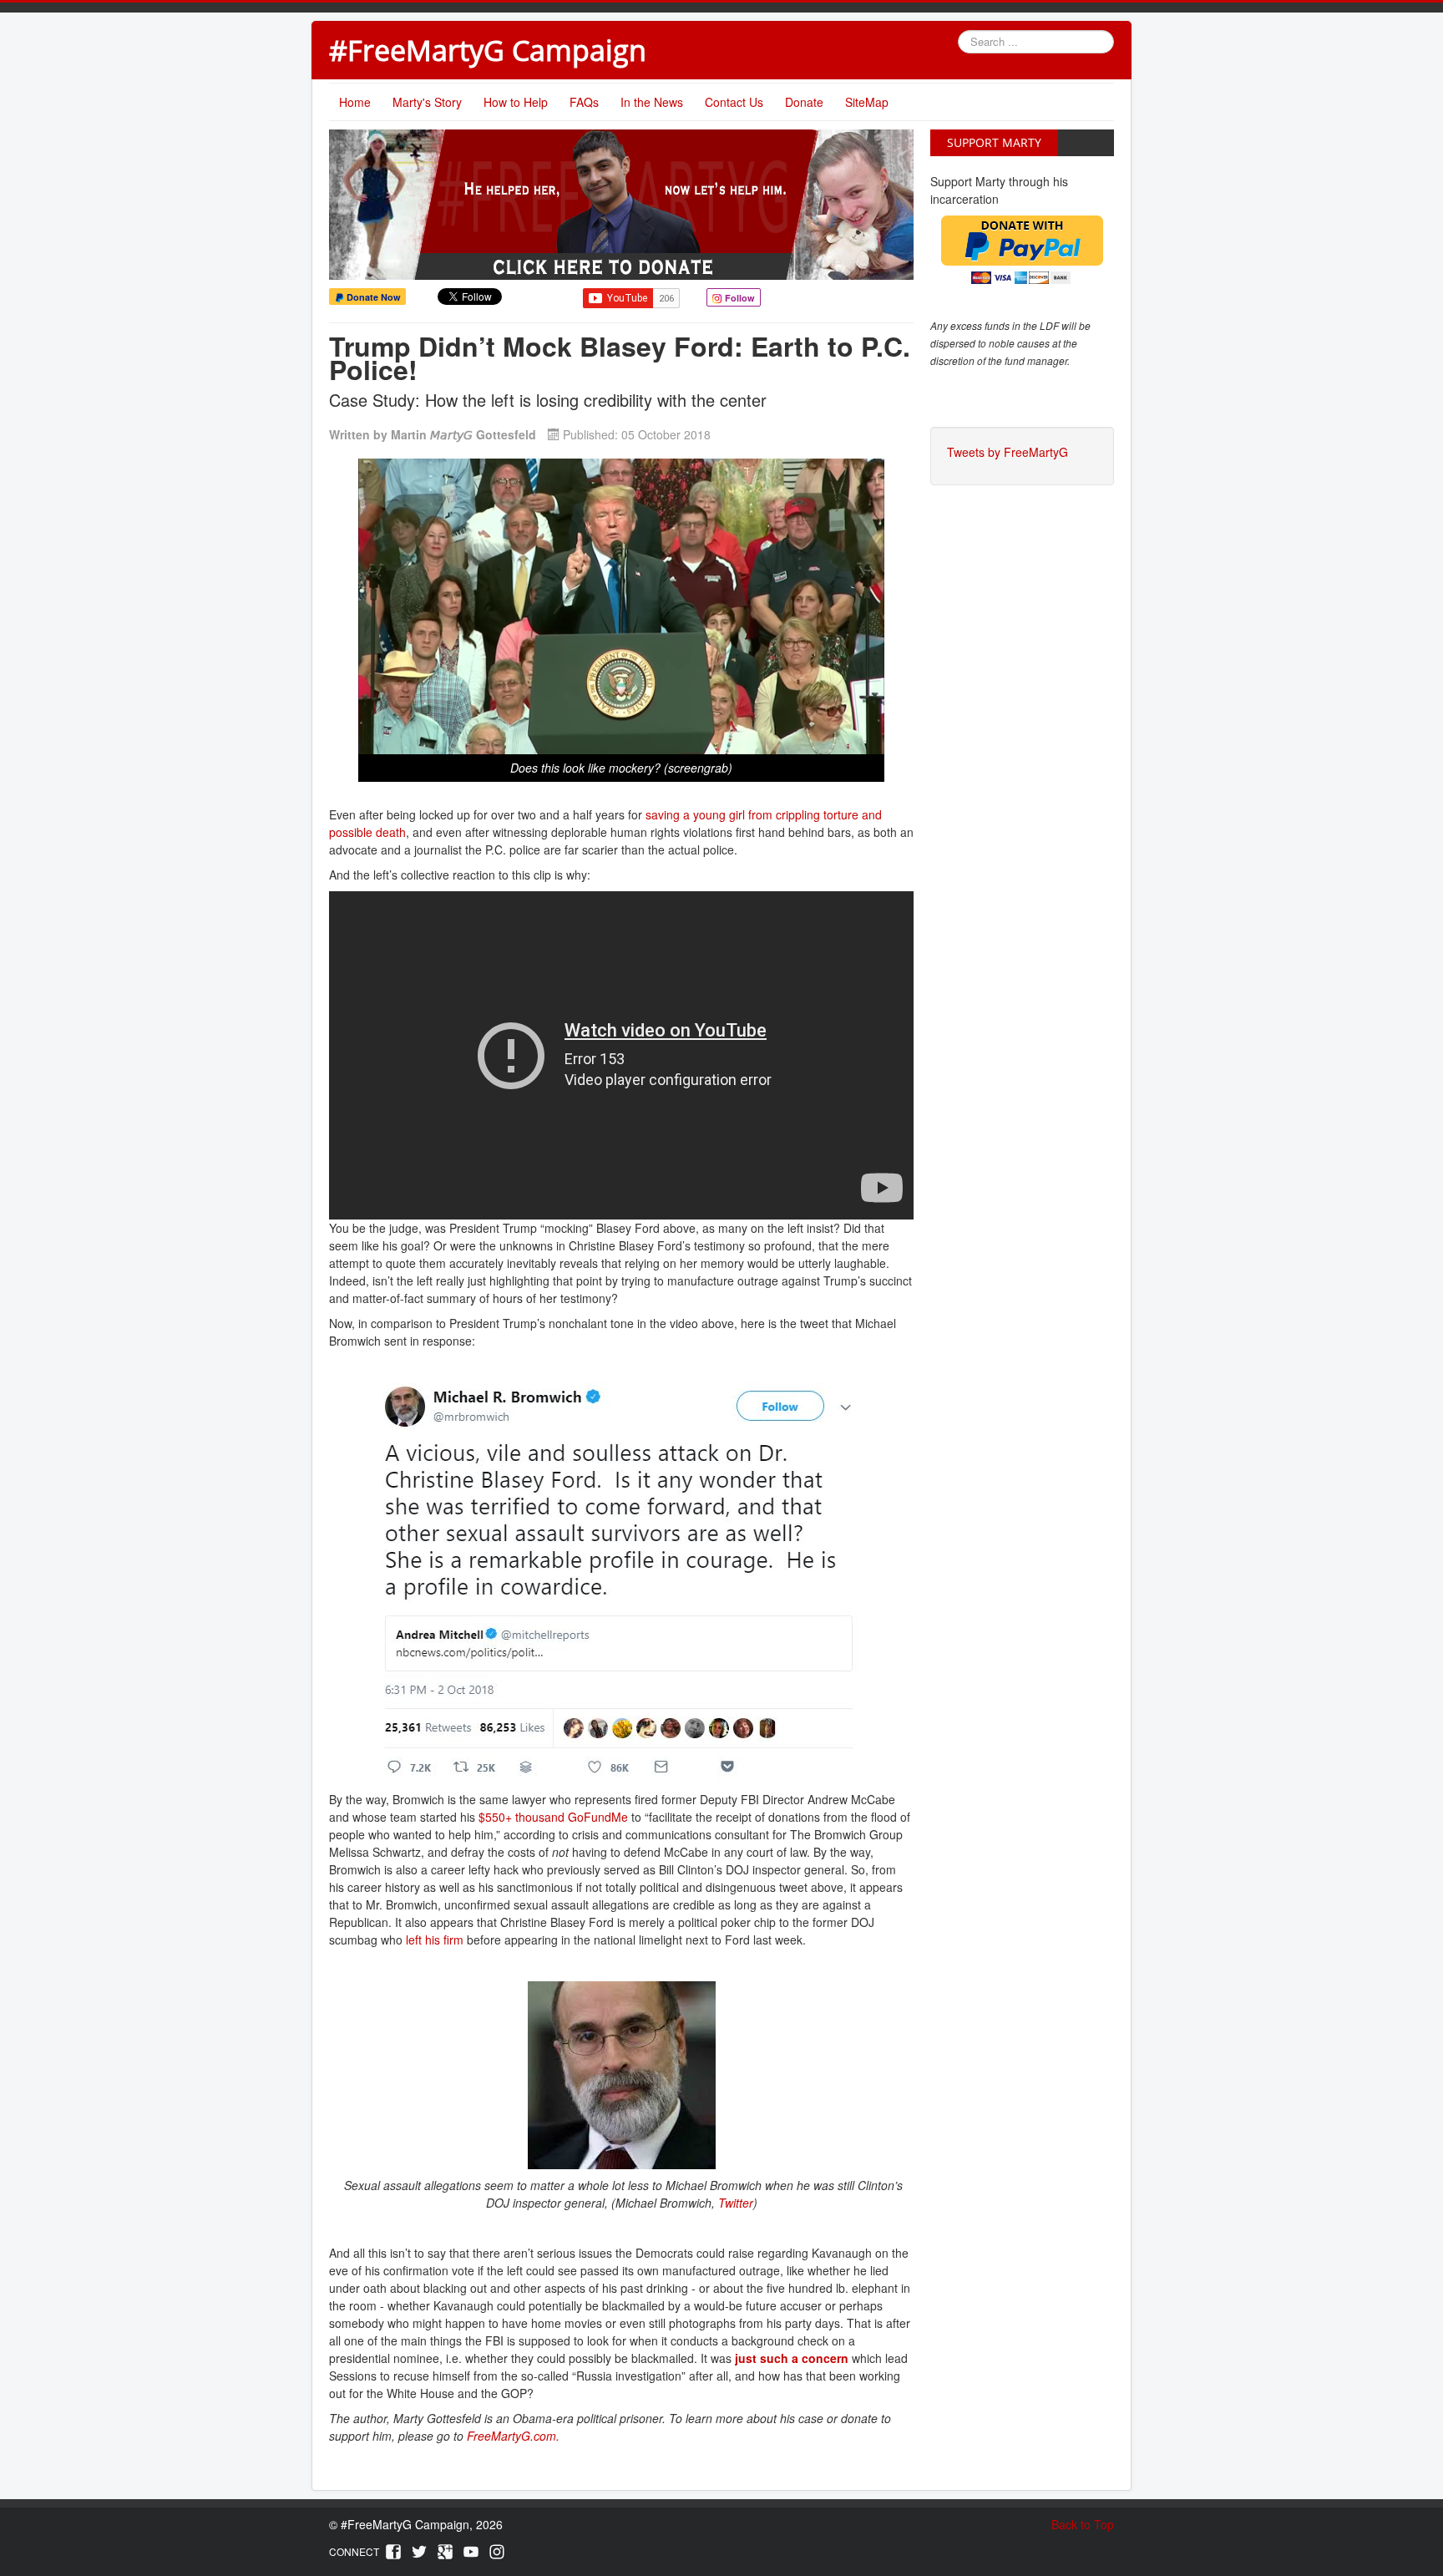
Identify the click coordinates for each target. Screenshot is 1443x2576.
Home (355, 102)
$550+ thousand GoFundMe (553, 1817)
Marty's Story (427, 102)
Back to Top (1083, 2524)
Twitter (736, 2203)
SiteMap (867, 102)
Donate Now (372, 297)
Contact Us (734, 102)
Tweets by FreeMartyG (1008, 452)
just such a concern (792, 2358)
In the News (652, 102)
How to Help (516, 102)
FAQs (584, 102)
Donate (804, 102)
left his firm (435, 1940)
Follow (739, 298)
